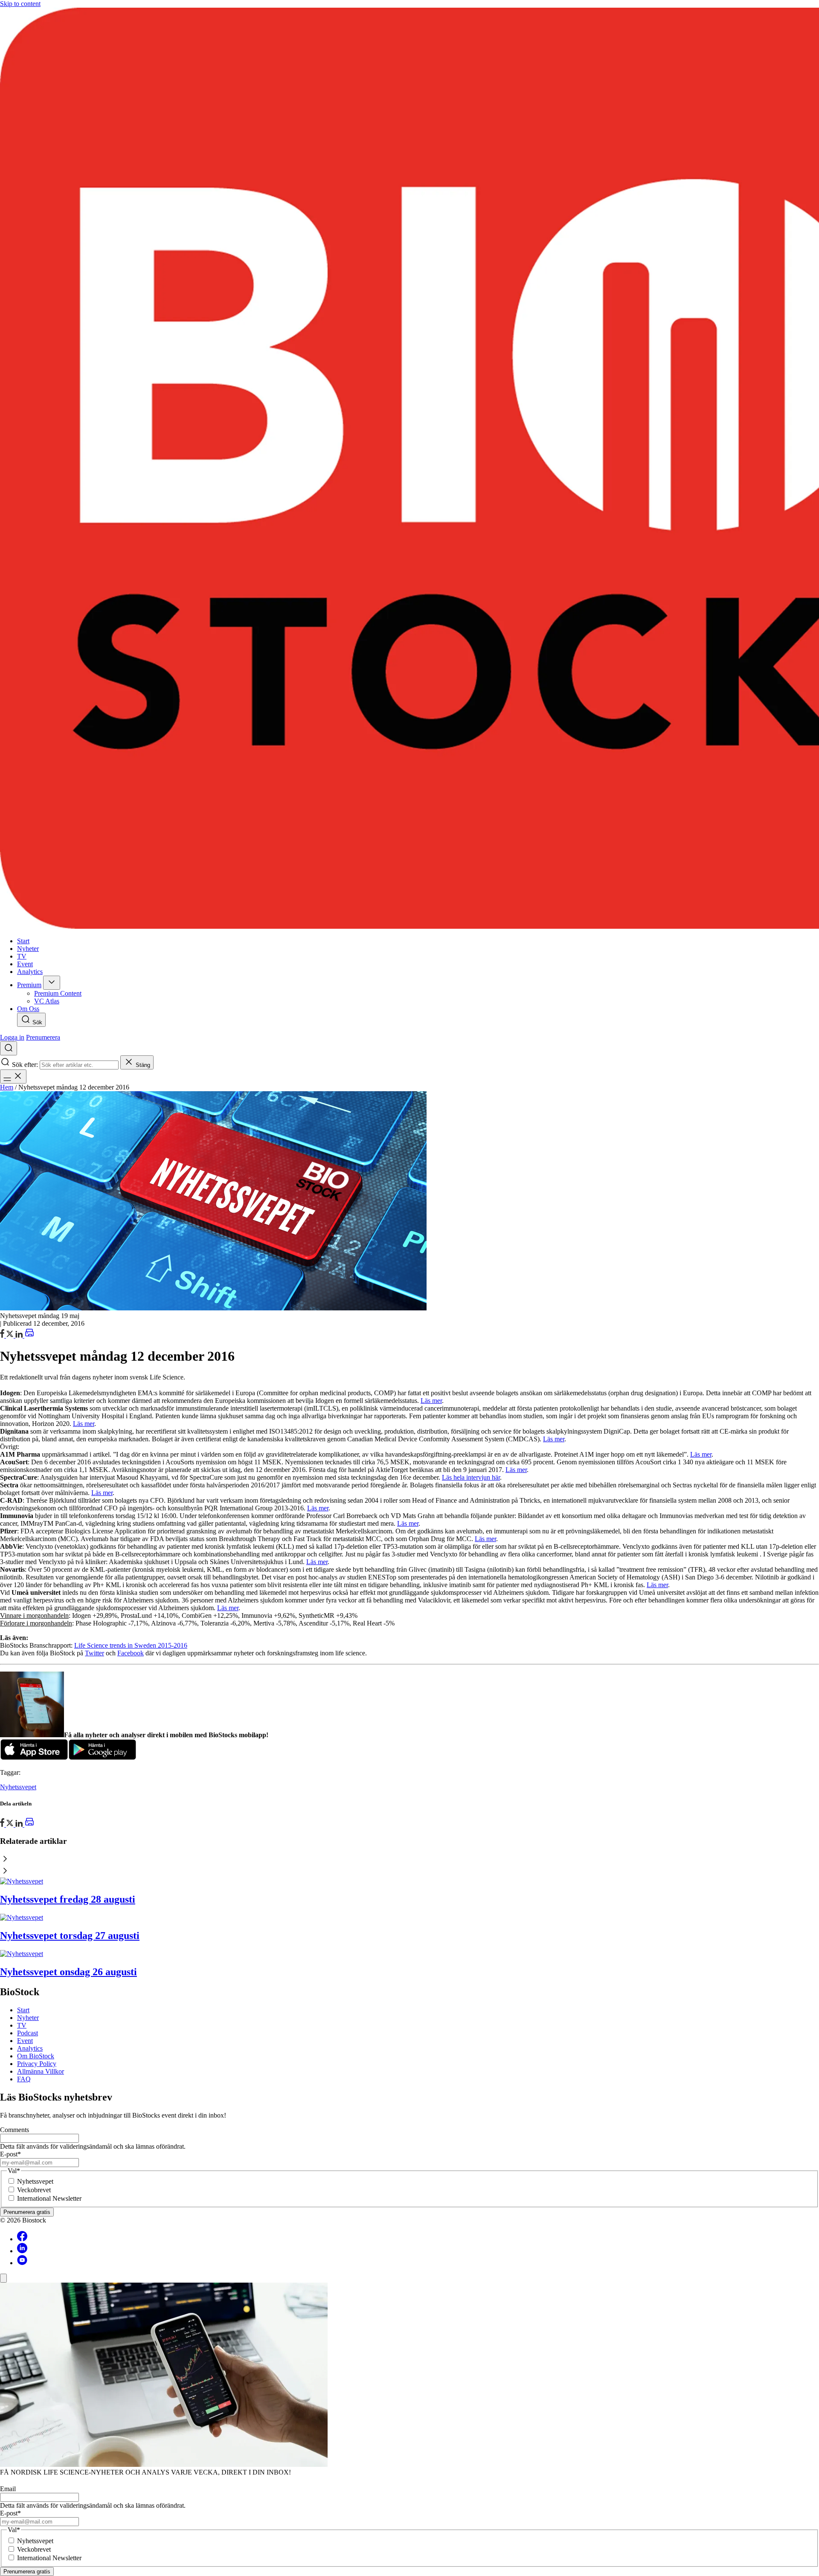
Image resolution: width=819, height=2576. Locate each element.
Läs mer (431, 1401)
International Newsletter (49, 2198)
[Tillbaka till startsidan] (409, 469)
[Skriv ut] (29, 1335)
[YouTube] (22, 2263)
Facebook (131, 1653)
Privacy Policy (37, 2064)
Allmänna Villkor (41, 2071)
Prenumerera (43, 1037)
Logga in (12, 1037)
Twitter (94, 1653)
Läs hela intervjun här (471, 1477)
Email (8, 2489)
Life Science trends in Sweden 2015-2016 (131, 1645)
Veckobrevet (34, 2190)
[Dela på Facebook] (3, 1335)
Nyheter (28, 2018)
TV (22, 2025)
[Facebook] (22, 2239)
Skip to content (20, 4)
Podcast (28, 2033)
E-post (10, 2154)
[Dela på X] (11, 1335)
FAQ (24, 2079)
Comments (15, 2130)
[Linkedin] (22, 2251)
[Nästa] (409, 1872)
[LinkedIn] (20, 1335)
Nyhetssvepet (18, 1787)
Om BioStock (36, 2056)
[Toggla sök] (9, 1048)
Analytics (30, 2048)
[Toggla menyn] (13, 1076)
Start (23, 2010)
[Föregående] (409, 1860)
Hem (7, 1087)
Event (25, 2041)
